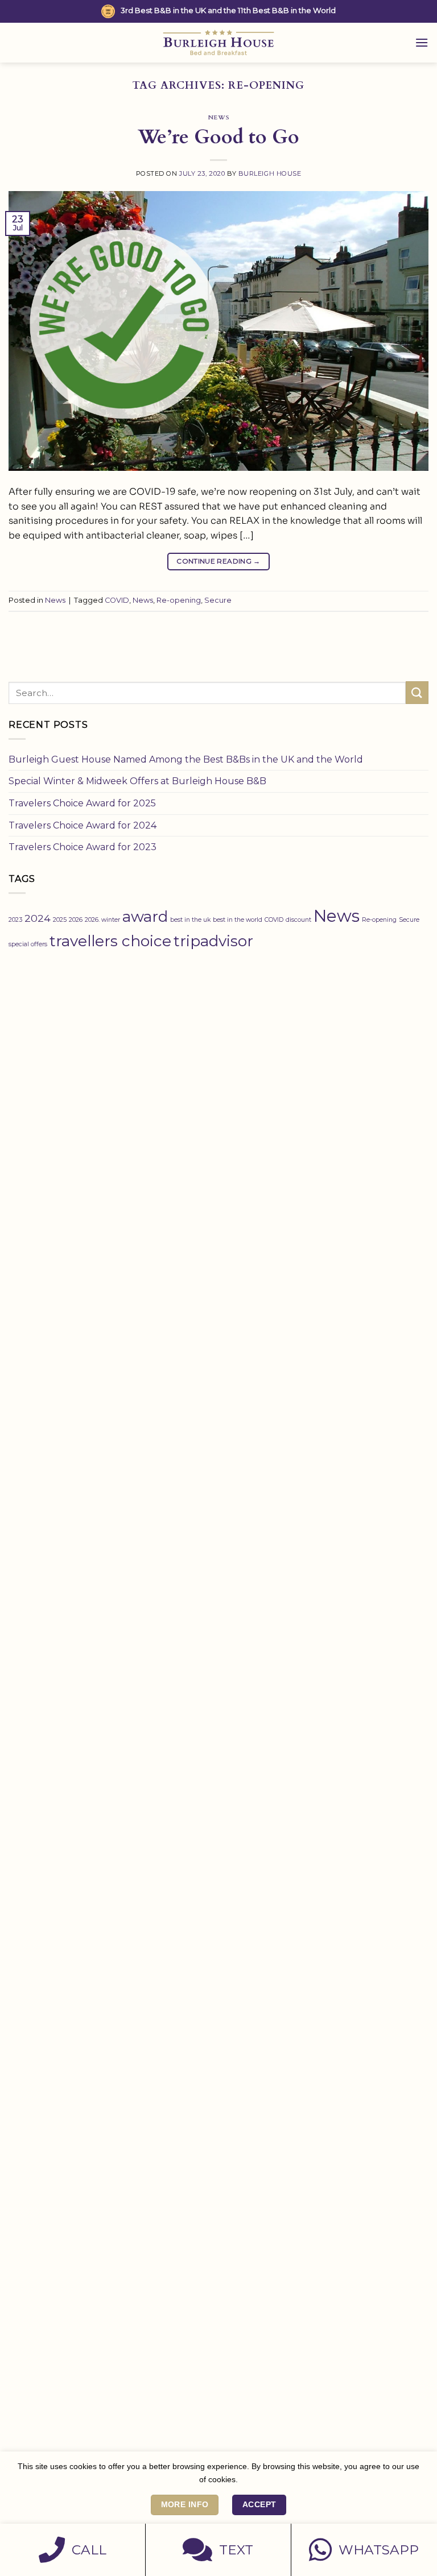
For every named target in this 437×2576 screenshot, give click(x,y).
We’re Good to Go (218, 137)
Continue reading (218, 561)
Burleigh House (270, 173)
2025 (60, 920)
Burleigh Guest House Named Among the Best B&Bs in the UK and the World (186, 759)
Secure (218, 600)
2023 (15, 920)
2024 (38, 918)
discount (298, 920)
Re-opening (179, 600)
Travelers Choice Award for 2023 (83, 847)
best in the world (238, 920)
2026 (76, 920)
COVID (117, 600)
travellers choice (110, 941)
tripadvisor (213, 941)
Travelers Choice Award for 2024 (83, 825)
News (218, 117)
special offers (28, 944)
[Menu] (422, 42)
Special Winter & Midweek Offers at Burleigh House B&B (137, 781)
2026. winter (102, 920)
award (145, 917)
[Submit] (417, 692)
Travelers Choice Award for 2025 (82, 803)
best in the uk (190, 920)
